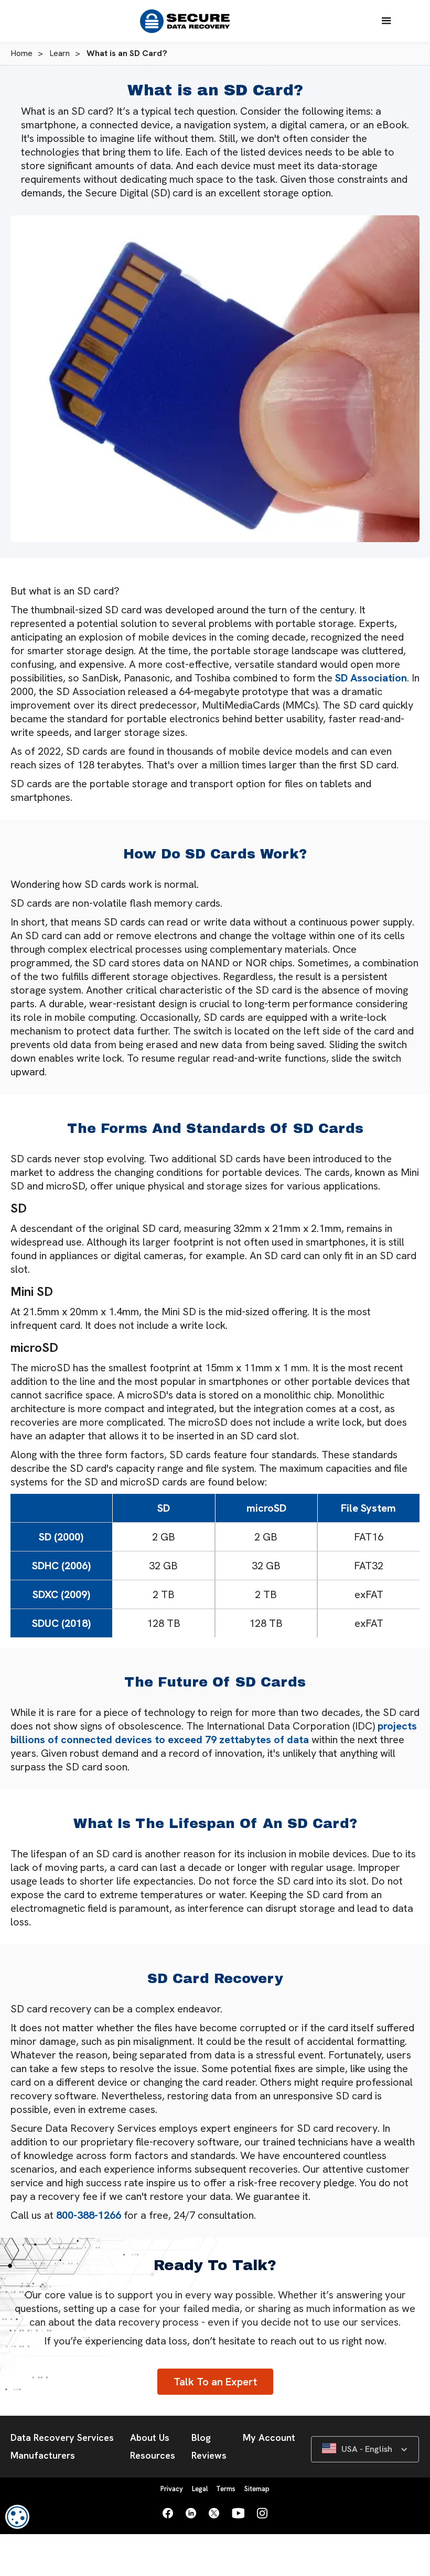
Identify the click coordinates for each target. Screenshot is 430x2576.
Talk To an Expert (215, 2382)
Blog (201, 2437)
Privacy (172, 2489)
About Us (150, 2437)
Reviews (209, 2455)
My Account (269, 2437)
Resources (153, 2455)
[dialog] (17, 2517)
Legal (200, 2489)
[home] (190, 21)
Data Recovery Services (62, 2437)
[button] (386, 21)
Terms (226, 2489)
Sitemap (257, 2489)
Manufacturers (43, 2455)
